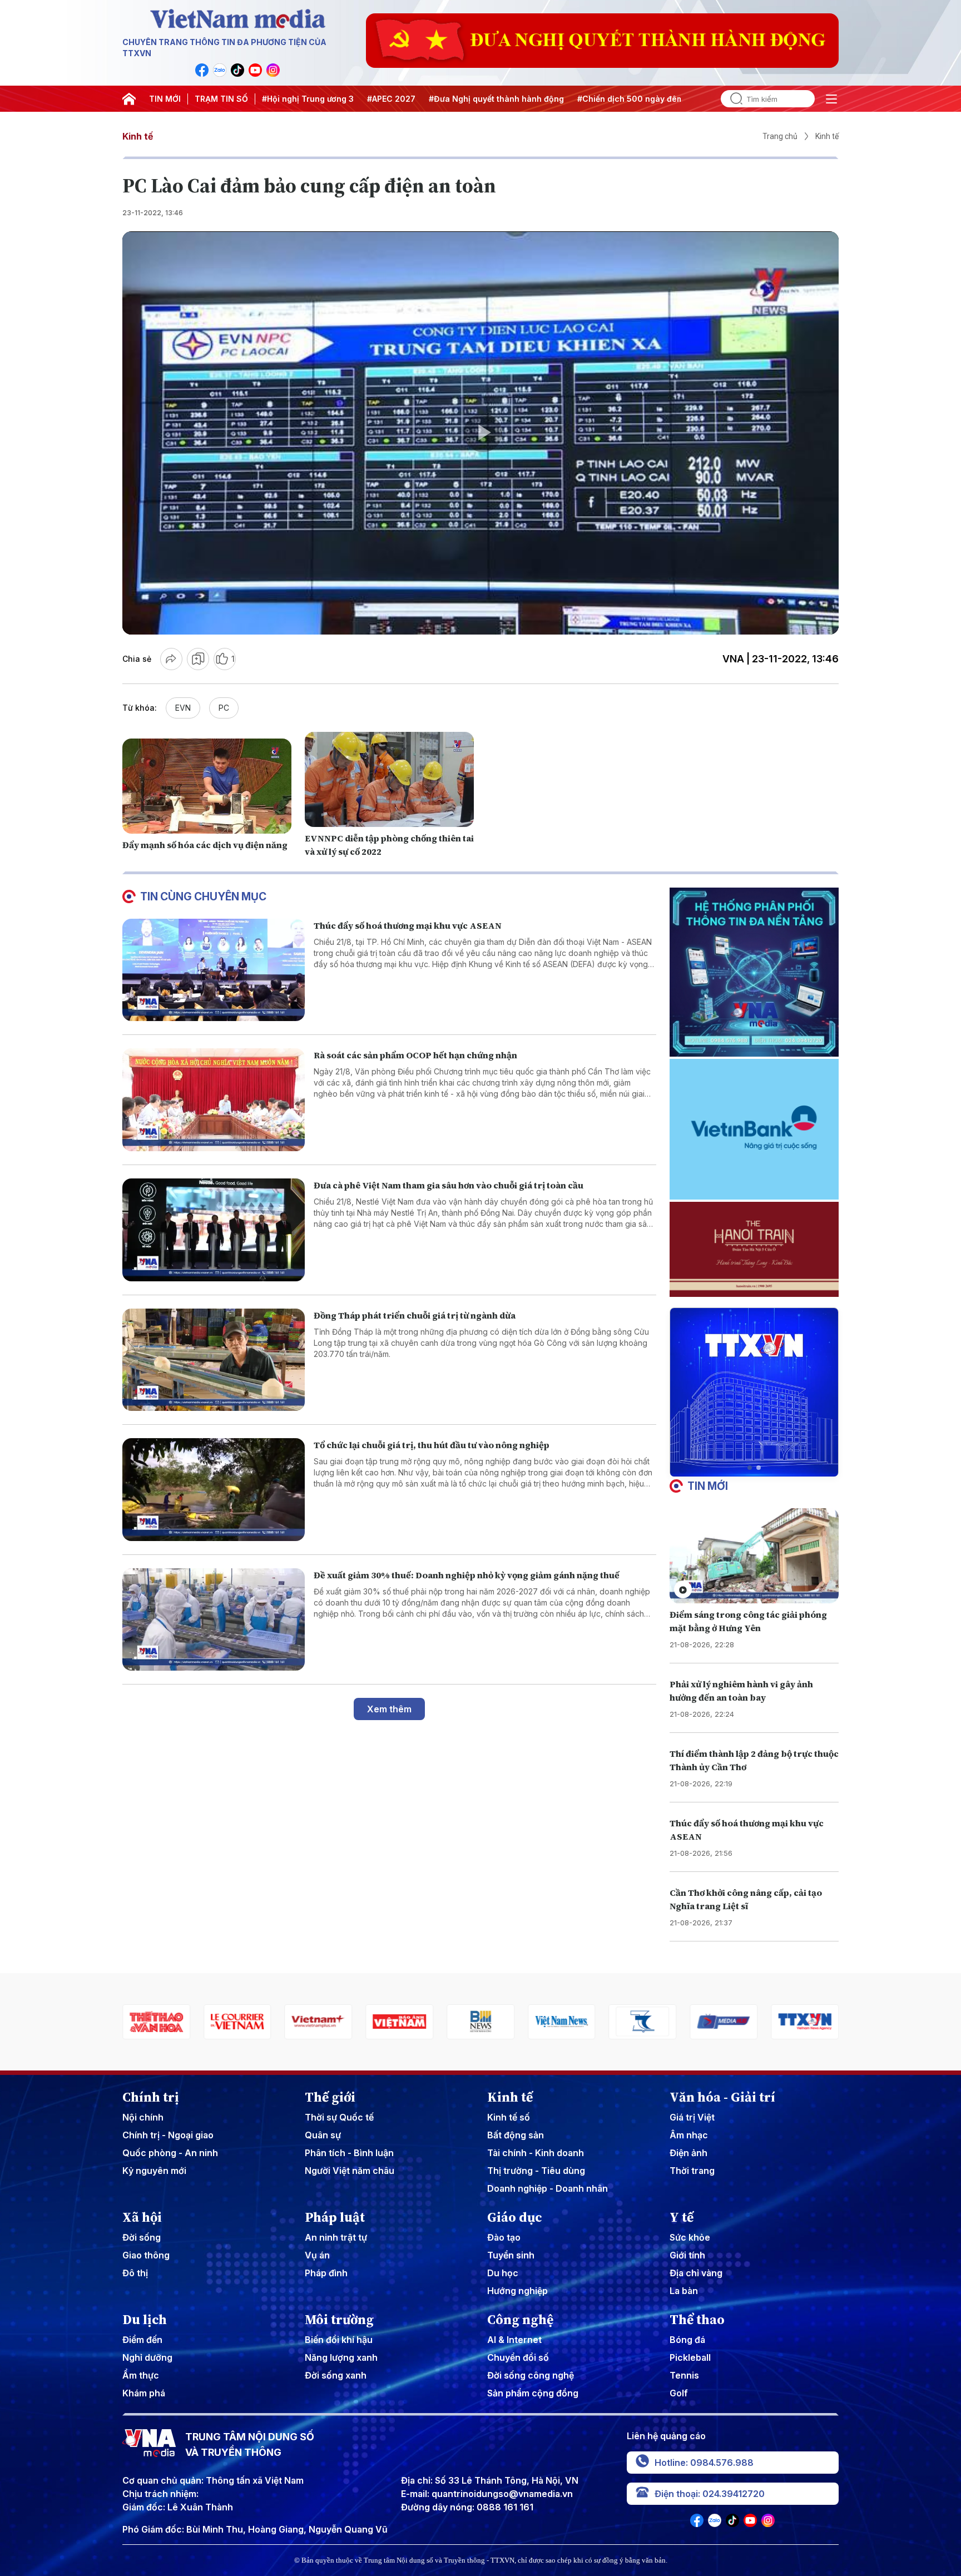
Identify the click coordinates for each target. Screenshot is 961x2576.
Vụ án (317, 2255)
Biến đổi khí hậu (339, 2340)
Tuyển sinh (511, 2255)
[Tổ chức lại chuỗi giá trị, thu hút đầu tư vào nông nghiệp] (214, 1490)
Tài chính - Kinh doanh (536, 2153)
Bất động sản (516, 2135)
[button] (750, 1468)
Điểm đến (142, 2340)
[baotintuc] (724, 2022)
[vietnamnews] (399, 2022)
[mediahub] (562, 2022)
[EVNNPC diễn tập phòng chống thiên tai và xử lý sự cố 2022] (389, 779)
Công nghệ (520, 2320)
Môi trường (339, 2320)
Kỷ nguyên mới (154, 2171)
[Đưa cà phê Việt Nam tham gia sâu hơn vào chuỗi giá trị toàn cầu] (214, 1230)
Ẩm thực (141, 2375)
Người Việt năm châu (350, 2171)
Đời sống (142, 2237)
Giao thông (146, 2255)
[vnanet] (643, 2022)
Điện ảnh (688, 2153)
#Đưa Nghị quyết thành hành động (496, 99)
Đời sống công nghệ (531, 2375)
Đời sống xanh (336, 2375)
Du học (503, 2273)
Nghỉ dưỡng (147, 2357)
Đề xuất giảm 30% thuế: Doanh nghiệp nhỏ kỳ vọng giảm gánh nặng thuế (467, 1575)
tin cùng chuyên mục (203, 896)
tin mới (708, 1486)
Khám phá (144, 2393)
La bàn (684, 2291)
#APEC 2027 (391, 99)
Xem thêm (389, 1709)
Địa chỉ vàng (696, 2273)
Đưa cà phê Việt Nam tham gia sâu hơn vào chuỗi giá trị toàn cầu (449, 1185)
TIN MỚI (165, 99)
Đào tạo (504, 2237)
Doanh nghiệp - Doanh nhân (548, 2188)
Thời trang (692, 2171)
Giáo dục (515, 2217)
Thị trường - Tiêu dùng (536, 2171)
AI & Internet (514, 2340)
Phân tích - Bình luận (349, 2153)
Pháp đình (326, 2273)
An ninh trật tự (336, 2237)
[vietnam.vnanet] (237, 2022)
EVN (183, 708)
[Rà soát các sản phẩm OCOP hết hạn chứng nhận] (214, 1100)
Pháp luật (335, 2217)
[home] (129, 99)
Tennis (684, 2375)
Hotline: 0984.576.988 (704, 2463)
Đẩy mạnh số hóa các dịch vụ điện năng (205, 845)
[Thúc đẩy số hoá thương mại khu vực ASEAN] (214, 970)
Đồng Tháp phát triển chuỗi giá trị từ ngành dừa (415, 1315)
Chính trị (151, 2097)
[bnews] (319, 2022)
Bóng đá (687, 2340)
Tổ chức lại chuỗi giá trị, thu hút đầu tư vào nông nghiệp (432, 1445)
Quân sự (323, 2135)
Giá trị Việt (692, 2117)
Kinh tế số (509, 2117)
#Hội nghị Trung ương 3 (308, 99)
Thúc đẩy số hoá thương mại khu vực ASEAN (408, 925)
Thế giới (330, 2097)
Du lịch (145, 2320)
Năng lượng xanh (341, 2357)
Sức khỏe (690, 2237)
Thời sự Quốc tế (339, 2117)
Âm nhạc (689, 2135)
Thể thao (697, 2320)
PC (224, 708)
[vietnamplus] (156, 2022)
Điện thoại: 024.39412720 (710, 2494)
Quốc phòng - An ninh (170, 2153)
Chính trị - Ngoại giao (168, 2135)
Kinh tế (138, 136)
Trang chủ (780, 136)
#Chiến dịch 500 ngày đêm (630, 99)
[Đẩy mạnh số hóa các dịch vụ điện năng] (207, 786)
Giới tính (687, 2255)
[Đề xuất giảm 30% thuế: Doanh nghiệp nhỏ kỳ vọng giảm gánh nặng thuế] (214, 1620)
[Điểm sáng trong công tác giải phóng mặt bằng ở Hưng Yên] (754, 1556)
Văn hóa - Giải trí (722, 2097)
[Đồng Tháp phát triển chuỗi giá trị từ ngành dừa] (214, 1360)
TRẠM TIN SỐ (221, 99)
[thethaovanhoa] (805, 2022)
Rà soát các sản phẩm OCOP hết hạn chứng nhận (415, 1055)
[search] (732, 99)
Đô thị (135, 2273)
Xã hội (142, 2217)
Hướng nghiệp (517, 2291)
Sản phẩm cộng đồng (533, 2393)
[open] (831, 99)
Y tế (682, 2217)
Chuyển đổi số (518, 2357)
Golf (679, 2393)
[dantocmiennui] (481, 2022)
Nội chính (143, 2117)
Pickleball (690, 2357)
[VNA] (202, 70)
